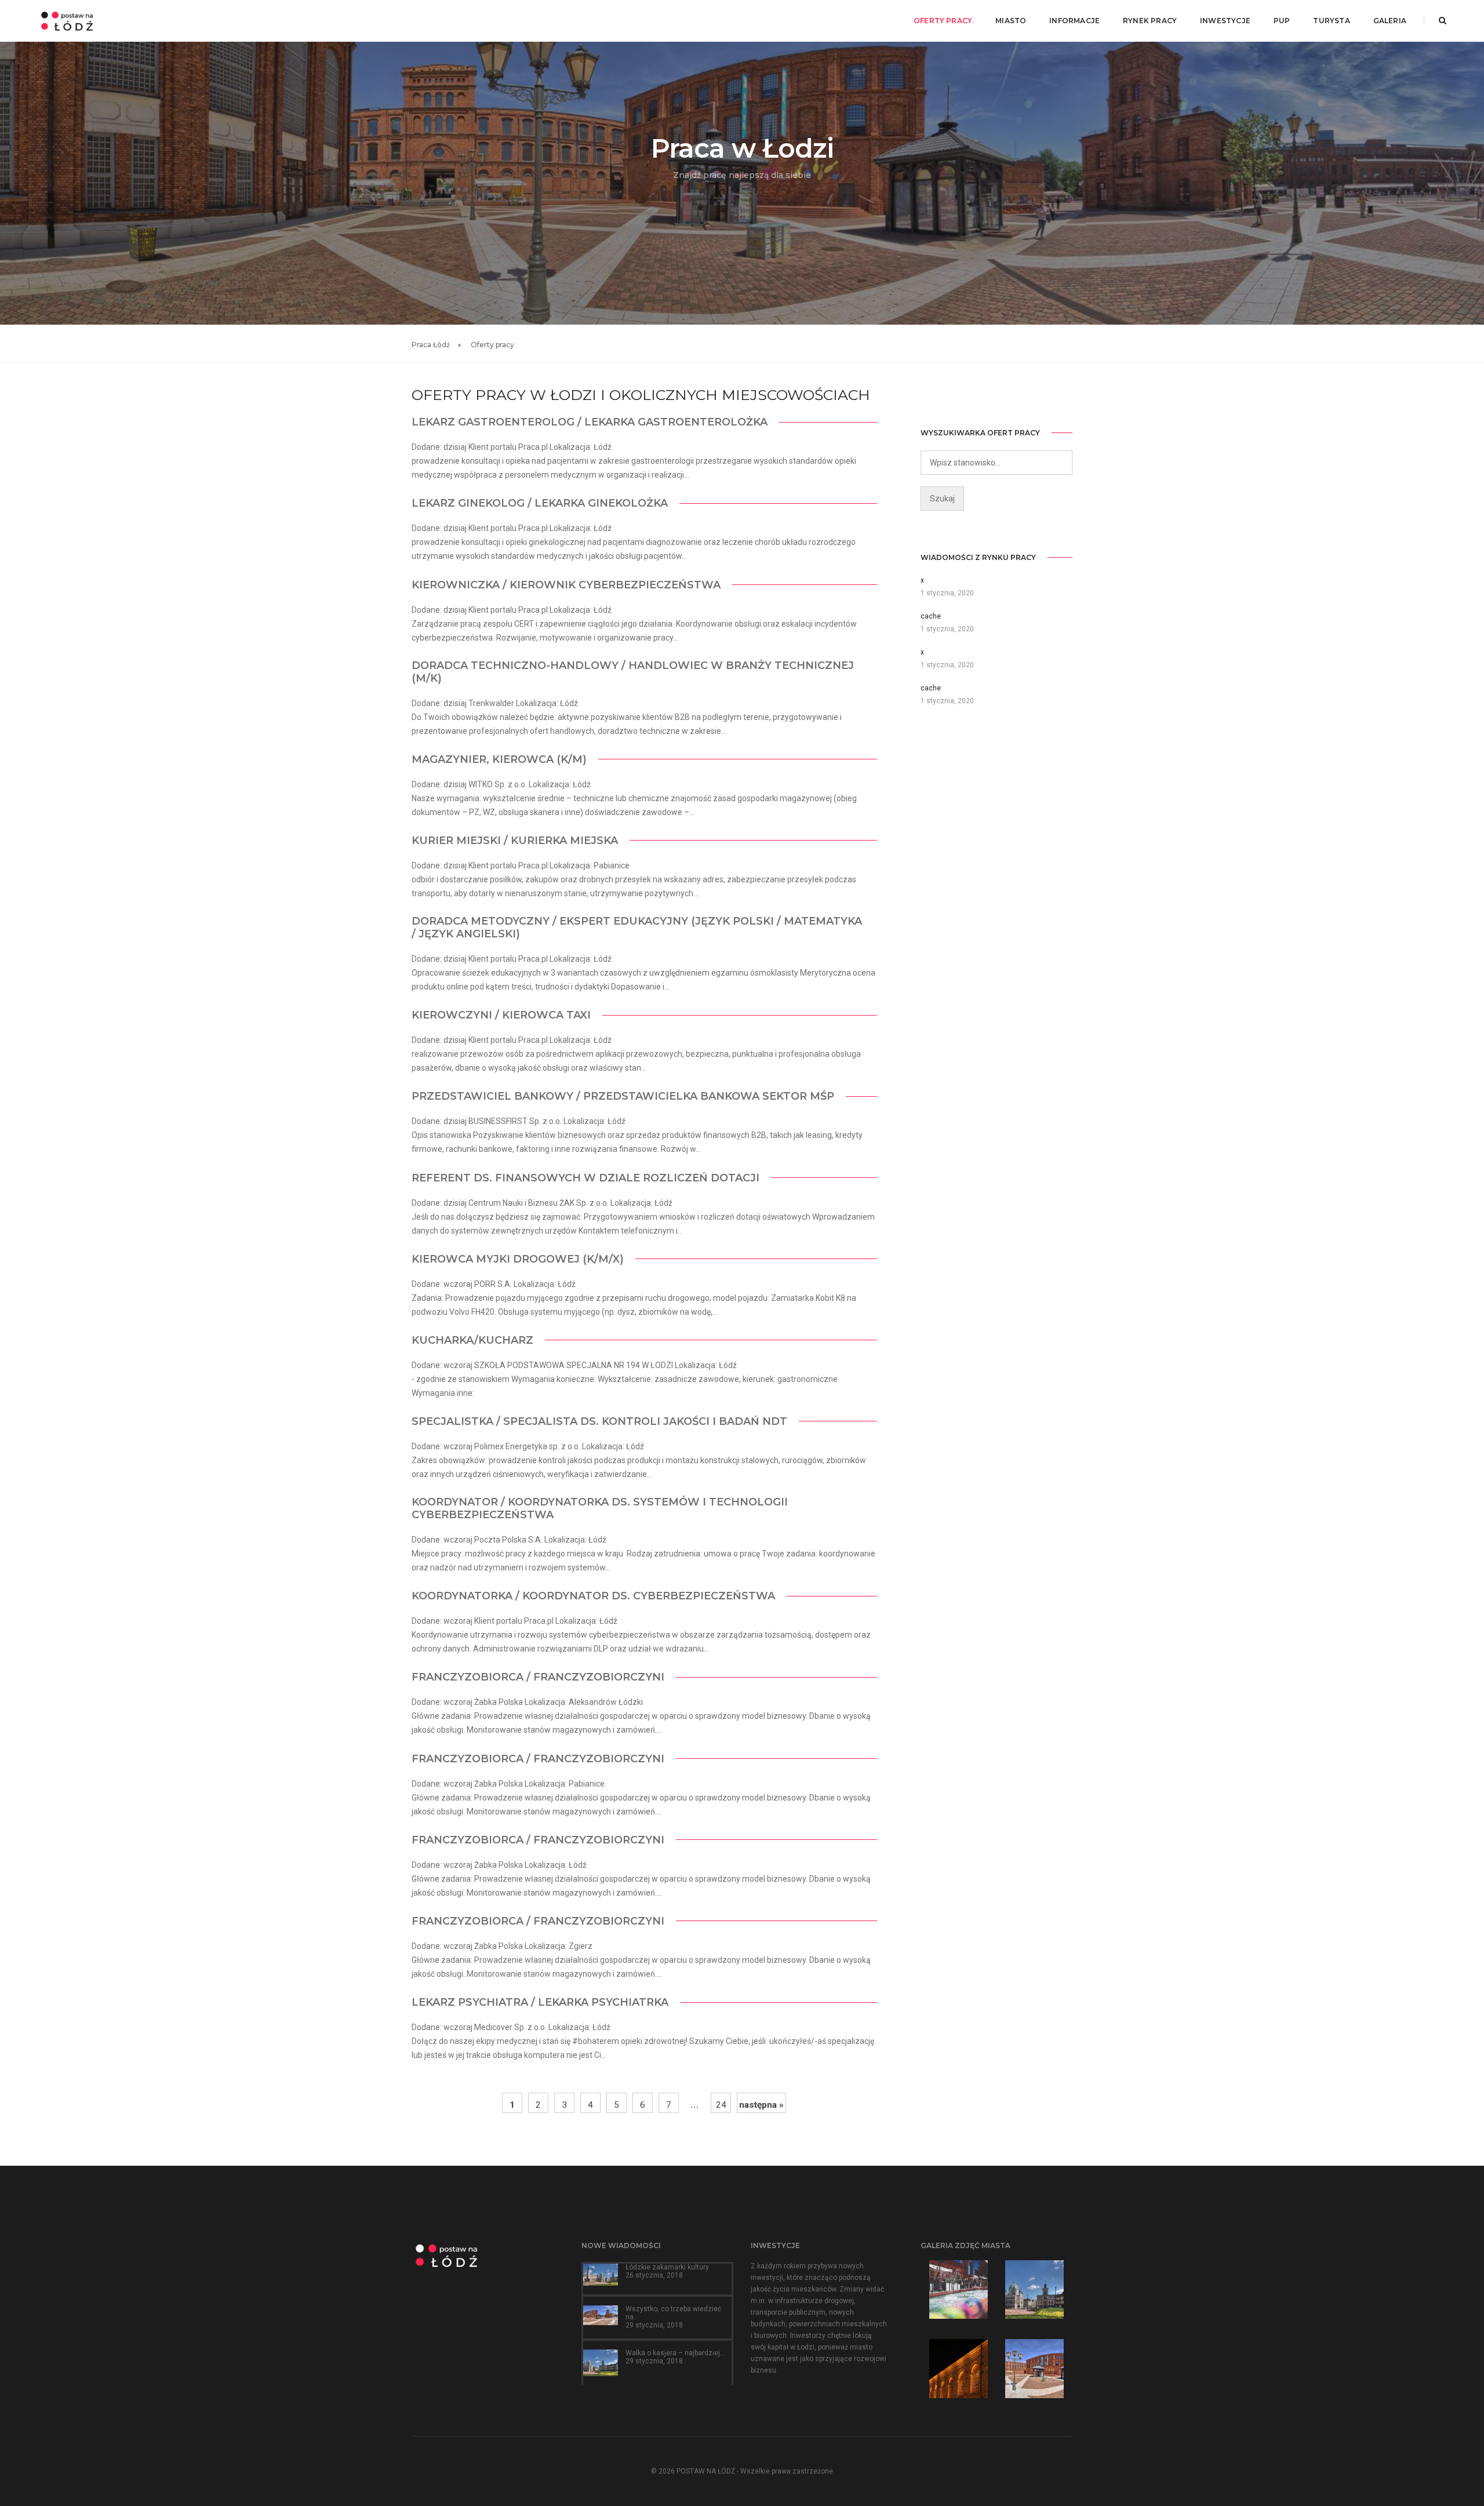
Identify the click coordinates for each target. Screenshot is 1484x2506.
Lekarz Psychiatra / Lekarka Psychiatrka (540, 2002)
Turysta (1331, 21)
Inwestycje (1225, 21)
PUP (1282, 21)
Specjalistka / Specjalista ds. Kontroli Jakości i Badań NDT (599, 1421)
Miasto (1011, 21)
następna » (761, 2105)
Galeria (1390, 21)
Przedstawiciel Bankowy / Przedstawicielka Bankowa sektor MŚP (623, 1096)
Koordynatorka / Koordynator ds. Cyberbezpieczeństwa (593, 1596)
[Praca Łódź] (67, 20)
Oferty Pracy (943, 21)
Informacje (1074, 21)
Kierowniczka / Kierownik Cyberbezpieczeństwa (566, 585)
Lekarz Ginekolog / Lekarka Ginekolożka (540, 503)
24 (721, 2105)
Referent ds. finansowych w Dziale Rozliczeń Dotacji (585, 1178)
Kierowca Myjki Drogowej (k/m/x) (518, 1259)
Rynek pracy (1150, 21)
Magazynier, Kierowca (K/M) (499, 759)
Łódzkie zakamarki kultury (667, 2267)
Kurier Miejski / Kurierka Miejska (515, 841)
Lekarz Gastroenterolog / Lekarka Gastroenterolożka (590, 422)
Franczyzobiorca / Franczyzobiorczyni (538, 1677)
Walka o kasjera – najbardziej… (675, 2353)
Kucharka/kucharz (472, 1340)
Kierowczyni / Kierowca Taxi (501, 1015)
